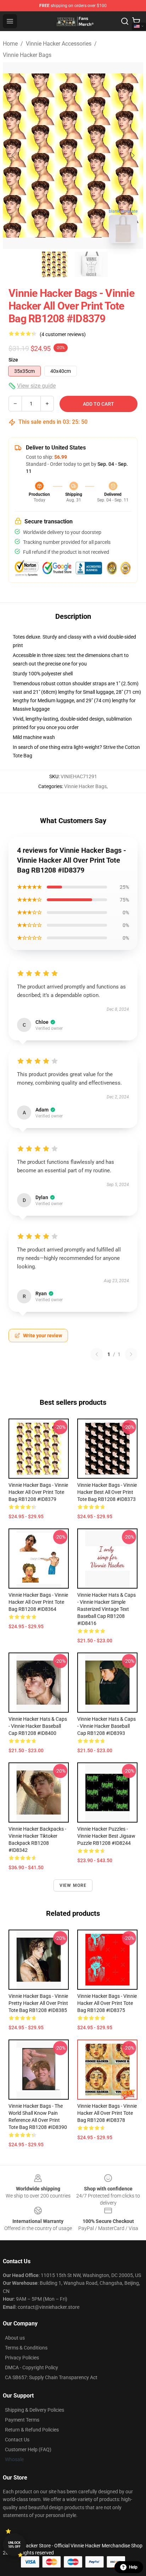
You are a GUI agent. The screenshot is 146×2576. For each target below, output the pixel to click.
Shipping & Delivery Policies (35, 2410)
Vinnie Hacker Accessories (59, 44)
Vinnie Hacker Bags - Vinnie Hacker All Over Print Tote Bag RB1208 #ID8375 (107, 2003)
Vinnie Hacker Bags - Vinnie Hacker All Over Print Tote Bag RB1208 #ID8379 (38, 1492)
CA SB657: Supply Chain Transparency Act (51, 2377)
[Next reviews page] (131, 1354)
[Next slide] (132, 156)
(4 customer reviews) (63, 334)
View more (73, 1885)
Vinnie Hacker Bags (27, 55)
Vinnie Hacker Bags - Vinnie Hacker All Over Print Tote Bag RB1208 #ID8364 (38, 1602)
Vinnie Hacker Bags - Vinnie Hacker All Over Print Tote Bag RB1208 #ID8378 (107, 2113)
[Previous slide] (14, 156)
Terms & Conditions (26, 2348)
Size (13, 360)
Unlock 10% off (14, 2545)
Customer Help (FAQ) (28, 2449)
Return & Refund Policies (32, 2430)
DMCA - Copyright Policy (32, 2367)
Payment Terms (22, 2420)
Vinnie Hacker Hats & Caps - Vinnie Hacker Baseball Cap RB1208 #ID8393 (106, 1726)
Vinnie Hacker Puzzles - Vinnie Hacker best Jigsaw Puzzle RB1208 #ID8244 (106, 1836)
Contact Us (17, 2440)
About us (15, 2338)
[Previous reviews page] (97, 1354)
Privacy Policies (22, 2358)
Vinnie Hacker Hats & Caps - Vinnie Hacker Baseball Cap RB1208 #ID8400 (38, 1726)
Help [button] (133, 2567)
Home (10, 44)
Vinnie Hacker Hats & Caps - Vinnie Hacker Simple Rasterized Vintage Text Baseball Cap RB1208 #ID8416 (106, 1609)
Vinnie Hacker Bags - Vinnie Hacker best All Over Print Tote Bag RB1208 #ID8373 (107, 1492)
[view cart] (136, 21)
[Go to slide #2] (91, 264)
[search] (125, 21)
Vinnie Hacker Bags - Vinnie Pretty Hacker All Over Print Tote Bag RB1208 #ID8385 (38, 2003)
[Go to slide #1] (55, 264)
